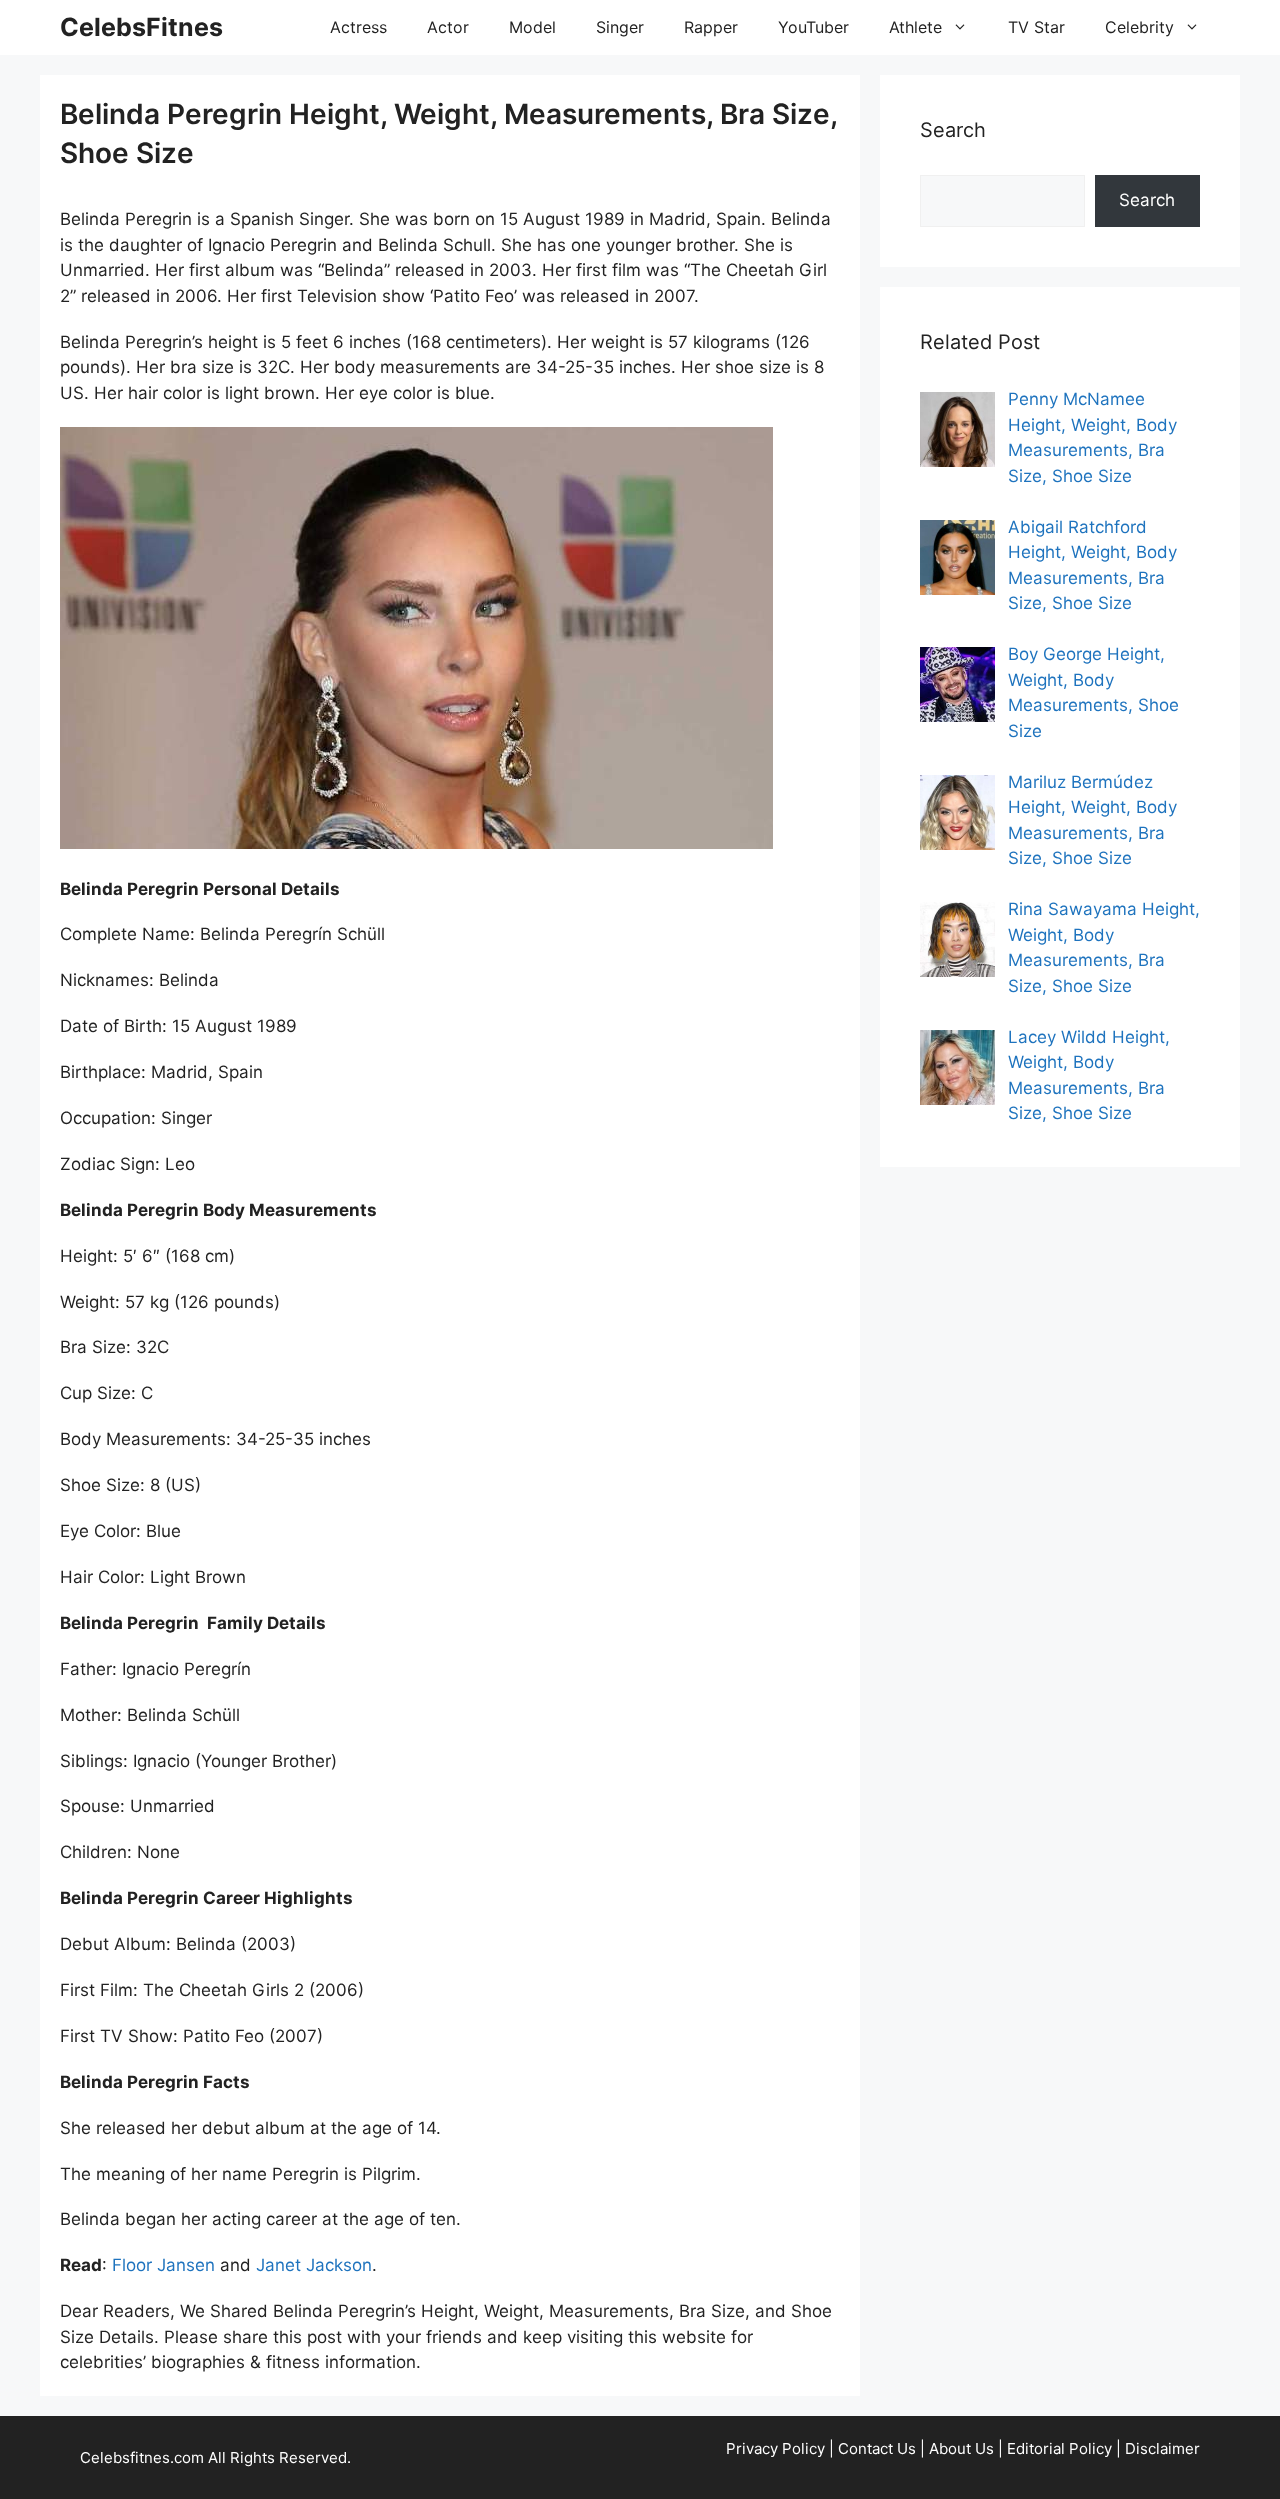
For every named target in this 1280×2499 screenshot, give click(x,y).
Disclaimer (1162, 2448)
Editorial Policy (1059, 2448)
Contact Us (877, 2448)
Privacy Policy (775, 2448)
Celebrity (1139, 27)
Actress (358, 27)
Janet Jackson (314, 2265)
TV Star (1036, 27)
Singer (620, 27)
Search (1147, 200)
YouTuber (813, 27)
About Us (961, 2448)
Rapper (711, 27)
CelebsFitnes (141, 27)
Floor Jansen (163, 2265)
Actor (448, 27)
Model (532, 27)
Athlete (915, 27)
